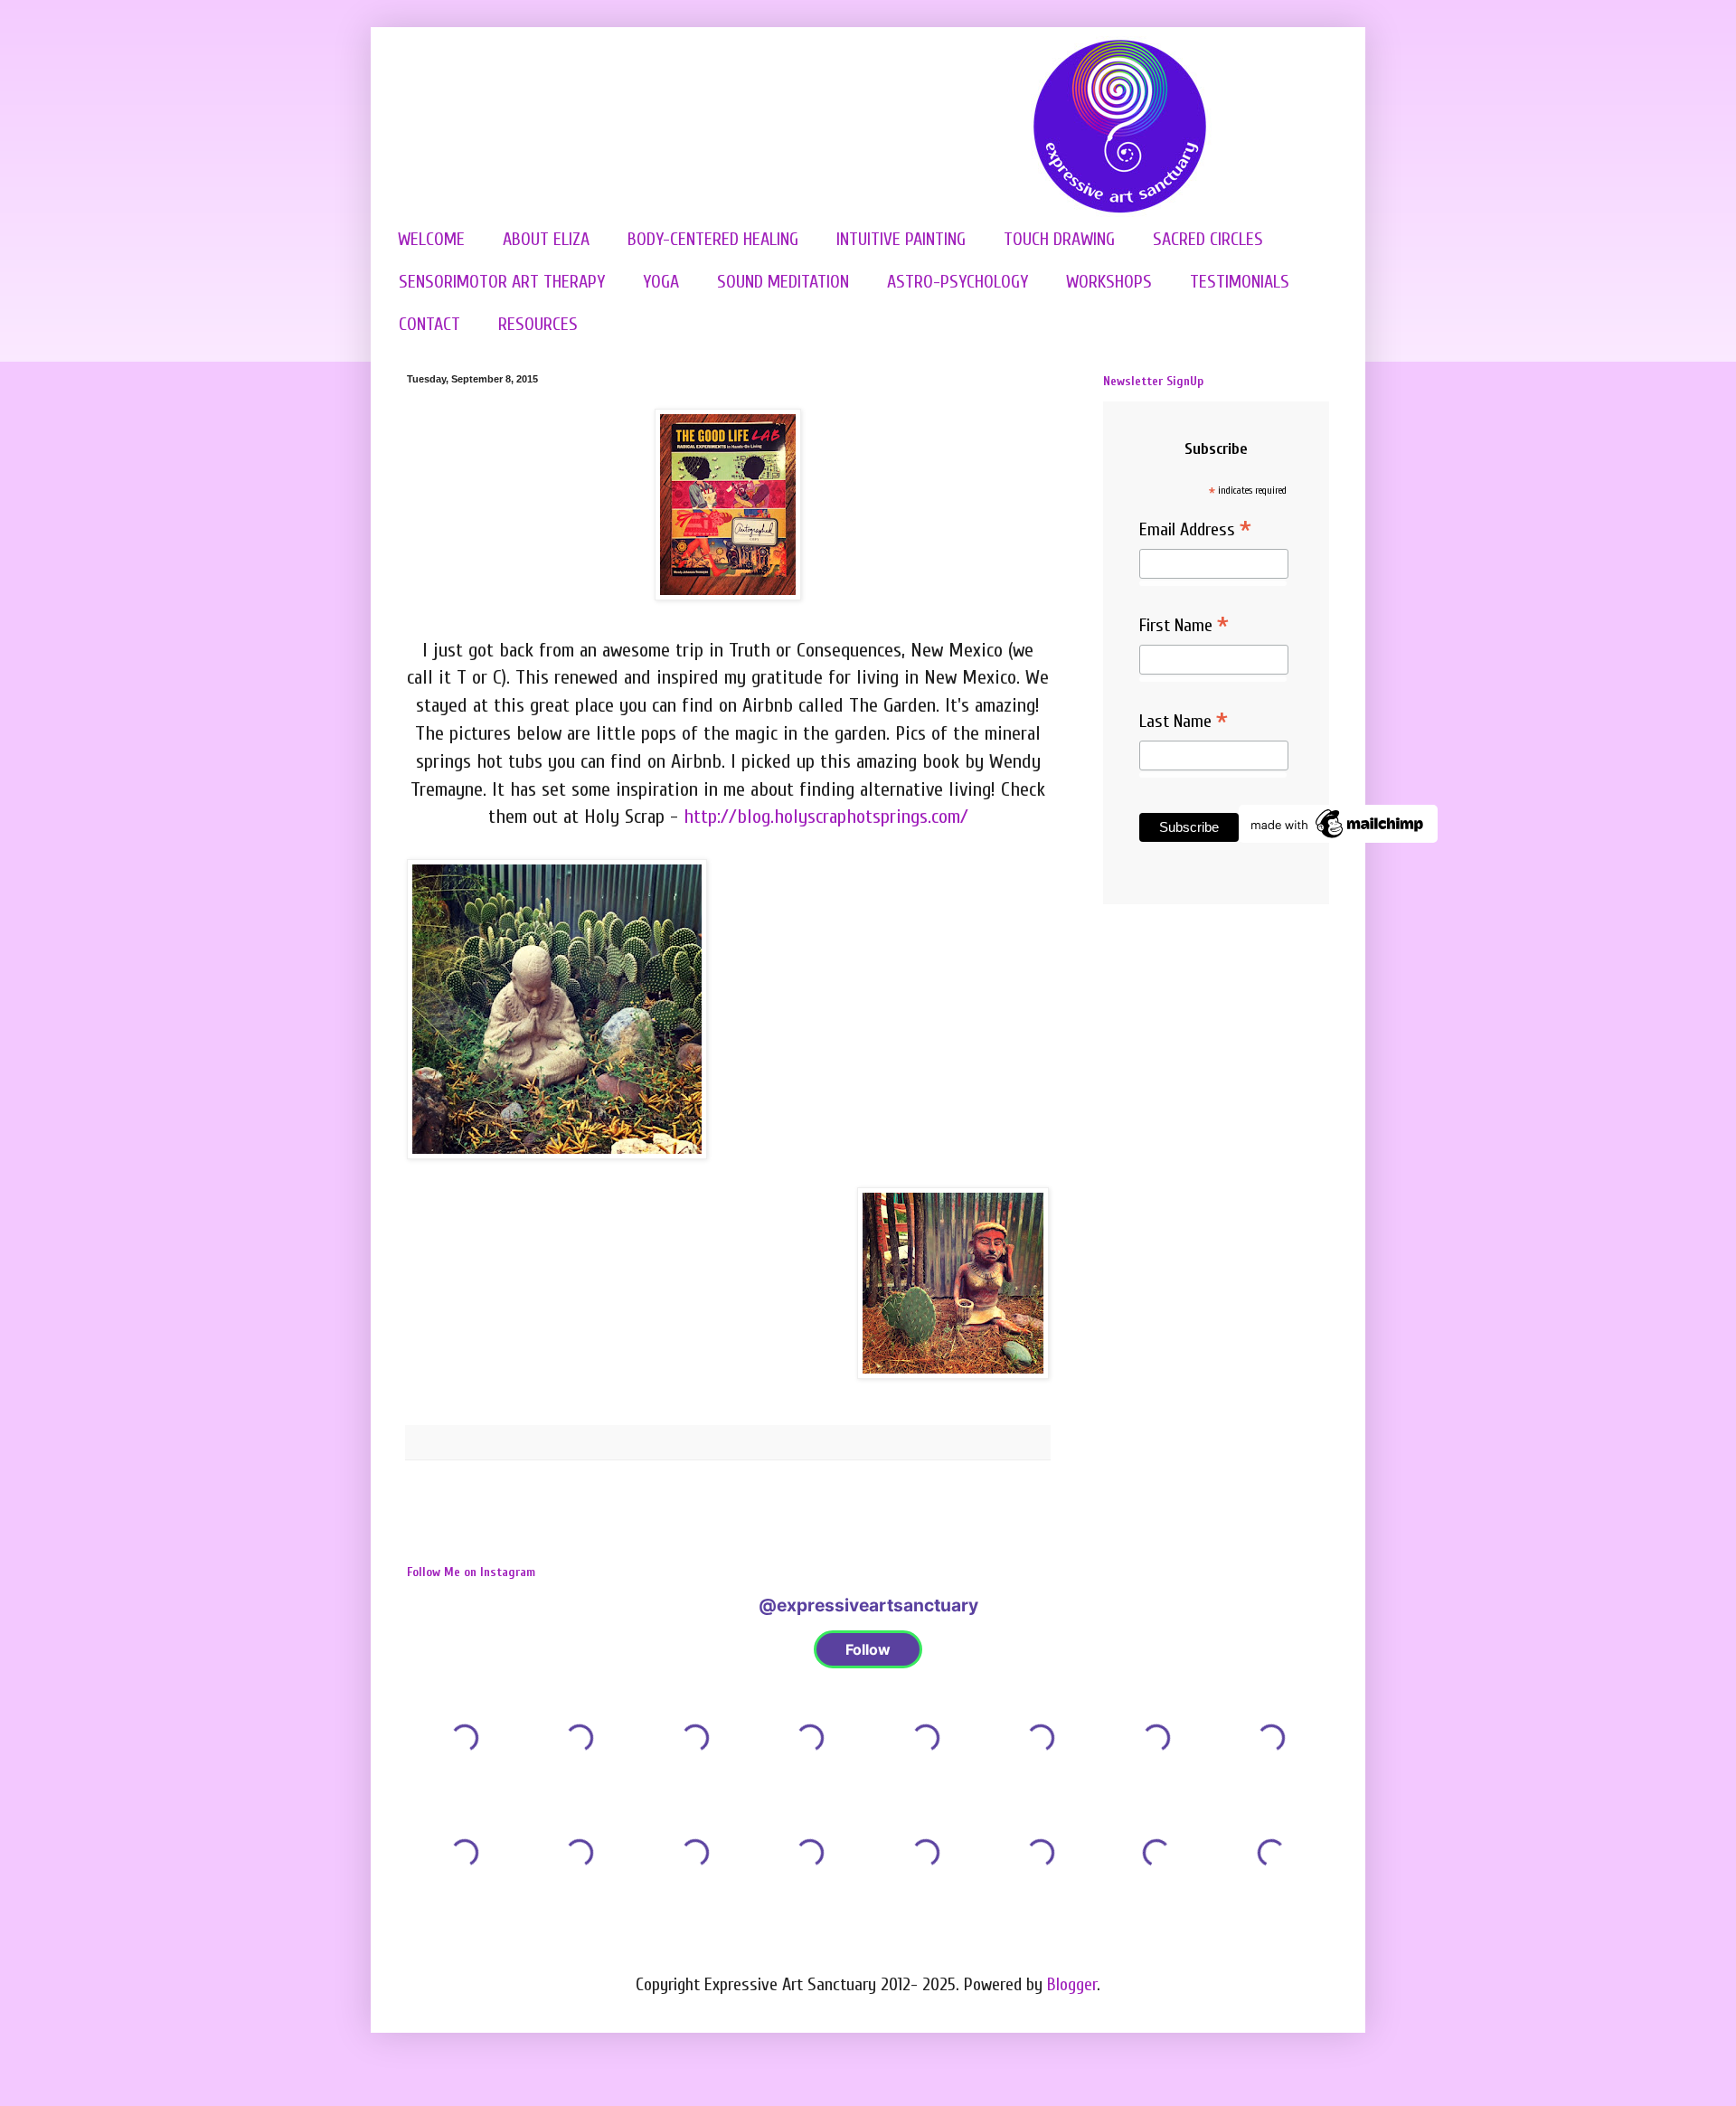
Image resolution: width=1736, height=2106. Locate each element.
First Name (1184, 627)
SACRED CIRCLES (1208, 239)
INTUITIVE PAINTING (901, 239)
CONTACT (429, 324)
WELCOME (431, 239)
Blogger (1072, 1984)
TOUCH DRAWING (1059, 239)
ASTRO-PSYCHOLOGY (958, 282)
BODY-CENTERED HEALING (713, 239)
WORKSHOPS (1109, 282)
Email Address (1195, 531)
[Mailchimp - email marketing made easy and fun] (1338, 837)
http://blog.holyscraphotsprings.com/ (826, 817)
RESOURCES (538, 324)
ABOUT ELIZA (546, 239)
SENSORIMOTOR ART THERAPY (502, 282)
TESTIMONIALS (1240, 282)
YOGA (661, 282)
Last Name (1184, 722)
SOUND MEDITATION (783, 282)
